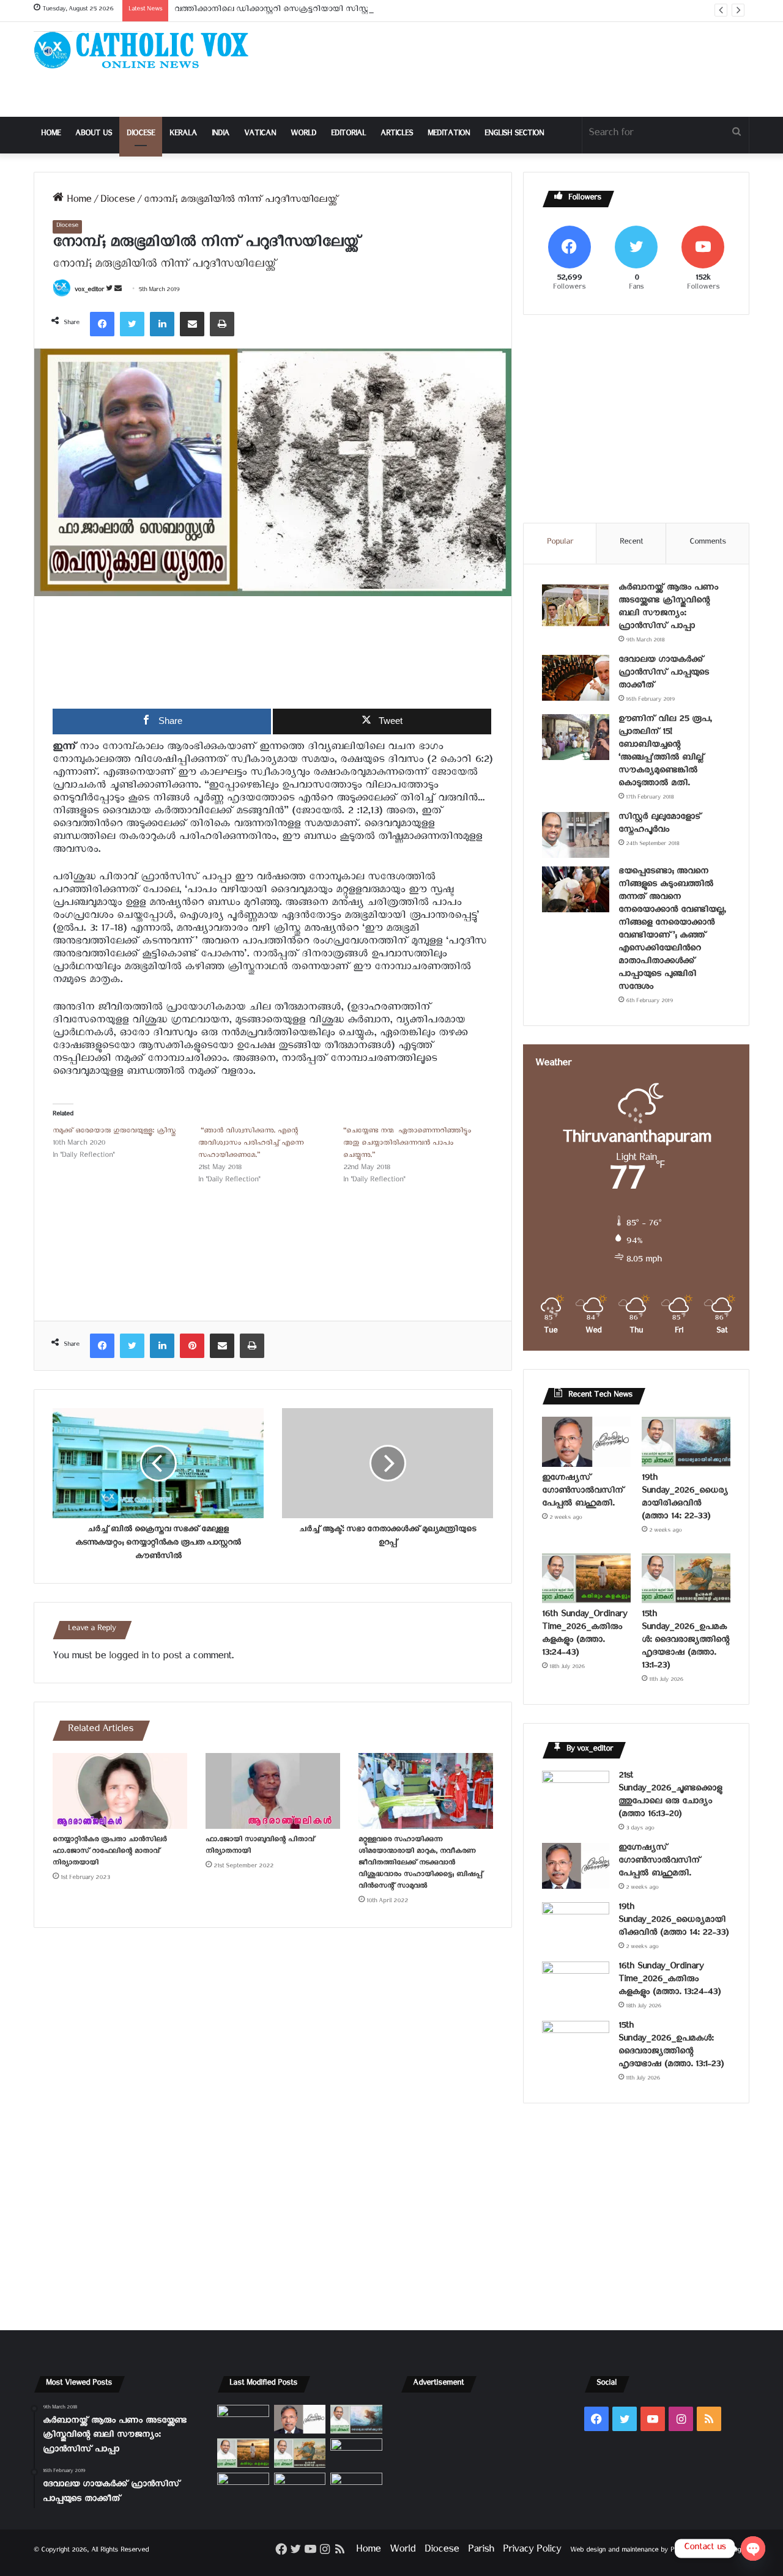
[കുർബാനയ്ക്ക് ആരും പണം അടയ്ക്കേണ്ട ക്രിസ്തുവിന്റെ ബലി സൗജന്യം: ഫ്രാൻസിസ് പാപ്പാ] (576, 606)
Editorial (348, 135)
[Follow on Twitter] (110, 291)
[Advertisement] (514, 69)
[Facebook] (102, 324)
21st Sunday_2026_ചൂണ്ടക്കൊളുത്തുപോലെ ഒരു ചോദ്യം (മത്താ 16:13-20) (670, 1796)
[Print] (222, 324)
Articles (397, 135)
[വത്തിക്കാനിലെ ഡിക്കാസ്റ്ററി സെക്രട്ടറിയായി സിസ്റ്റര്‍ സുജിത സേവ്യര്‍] (300, 2487)
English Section (514, 135)
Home (51, 135)
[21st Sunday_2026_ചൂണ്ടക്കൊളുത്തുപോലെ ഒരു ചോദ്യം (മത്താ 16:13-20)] (576, 1794)
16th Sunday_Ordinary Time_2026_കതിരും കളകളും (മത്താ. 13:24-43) (584, 1635)
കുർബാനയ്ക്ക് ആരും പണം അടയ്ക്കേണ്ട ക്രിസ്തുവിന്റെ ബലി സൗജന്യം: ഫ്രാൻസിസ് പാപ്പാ (668, 608)
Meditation (449, 135)
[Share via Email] (192, 324)
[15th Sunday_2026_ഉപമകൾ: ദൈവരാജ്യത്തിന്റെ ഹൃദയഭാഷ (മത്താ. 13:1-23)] (686, 1578)
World (303, 135)
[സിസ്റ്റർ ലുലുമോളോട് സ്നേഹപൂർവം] (576, 835)
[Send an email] (118, 291)
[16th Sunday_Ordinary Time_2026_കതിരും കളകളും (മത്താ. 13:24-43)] (586, 1578)
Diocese (141, 135)
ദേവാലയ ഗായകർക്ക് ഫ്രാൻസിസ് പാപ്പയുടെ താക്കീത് (664, 674)
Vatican (260, 135)
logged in (128, 1658)
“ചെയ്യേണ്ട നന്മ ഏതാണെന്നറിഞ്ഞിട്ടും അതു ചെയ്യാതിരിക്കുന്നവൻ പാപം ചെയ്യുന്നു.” (407, 1144)
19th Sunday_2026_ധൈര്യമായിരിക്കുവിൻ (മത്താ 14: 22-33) (685, 1499)
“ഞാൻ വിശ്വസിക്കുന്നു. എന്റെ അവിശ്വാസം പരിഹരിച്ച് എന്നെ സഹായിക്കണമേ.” (251, 1144)
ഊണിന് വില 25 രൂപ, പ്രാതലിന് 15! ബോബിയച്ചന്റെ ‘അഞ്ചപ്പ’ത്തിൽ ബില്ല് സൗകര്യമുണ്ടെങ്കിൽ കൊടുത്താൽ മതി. (665, 753)
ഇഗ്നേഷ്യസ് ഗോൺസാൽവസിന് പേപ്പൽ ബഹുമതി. (583, 1492)
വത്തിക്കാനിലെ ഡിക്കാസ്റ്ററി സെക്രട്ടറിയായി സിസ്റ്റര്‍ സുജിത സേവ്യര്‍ (305, 11)
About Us (94, 135)
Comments (708, 543)
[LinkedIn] (162, 324)
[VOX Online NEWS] (147, 50)
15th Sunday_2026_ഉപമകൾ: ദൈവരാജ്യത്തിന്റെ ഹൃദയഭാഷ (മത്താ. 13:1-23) (685, 1641)
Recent (631, 543)
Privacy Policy (532, 2551)
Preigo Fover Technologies (710, 2551)
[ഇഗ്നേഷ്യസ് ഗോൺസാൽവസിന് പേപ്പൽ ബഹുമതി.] (586, 1442)
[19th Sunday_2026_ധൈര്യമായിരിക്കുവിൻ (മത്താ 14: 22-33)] (686, 1442)
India (221, 135)
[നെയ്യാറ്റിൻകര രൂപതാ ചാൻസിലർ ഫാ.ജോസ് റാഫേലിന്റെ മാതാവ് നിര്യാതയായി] (120, 1791)
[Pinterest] (192, 1346)
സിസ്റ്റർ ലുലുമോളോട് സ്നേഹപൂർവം (660, 825)
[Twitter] (132, 324)
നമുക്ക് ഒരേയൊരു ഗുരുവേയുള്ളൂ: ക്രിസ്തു (114, 1132)
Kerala (183, 135)
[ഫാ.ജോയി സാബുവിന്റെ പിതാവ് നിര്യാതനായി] (273, 1791)
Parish (481, 2551)
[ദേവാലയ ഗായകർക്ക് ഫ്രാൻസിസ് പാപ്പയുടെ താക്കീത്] (576, 678)
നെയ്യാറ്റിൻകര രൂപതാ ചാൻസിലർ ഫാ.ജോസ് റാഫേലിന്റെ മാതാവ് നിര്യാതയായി (109, 1852)
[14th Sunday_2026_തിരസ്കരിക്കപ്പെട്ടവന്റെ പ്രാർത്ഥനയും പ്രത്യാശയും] (243, 2487)
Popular (560, 543)
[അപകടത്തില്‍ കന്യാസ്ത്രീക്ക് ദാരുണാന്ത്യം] (356, 2487)
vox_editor (89, 291)
